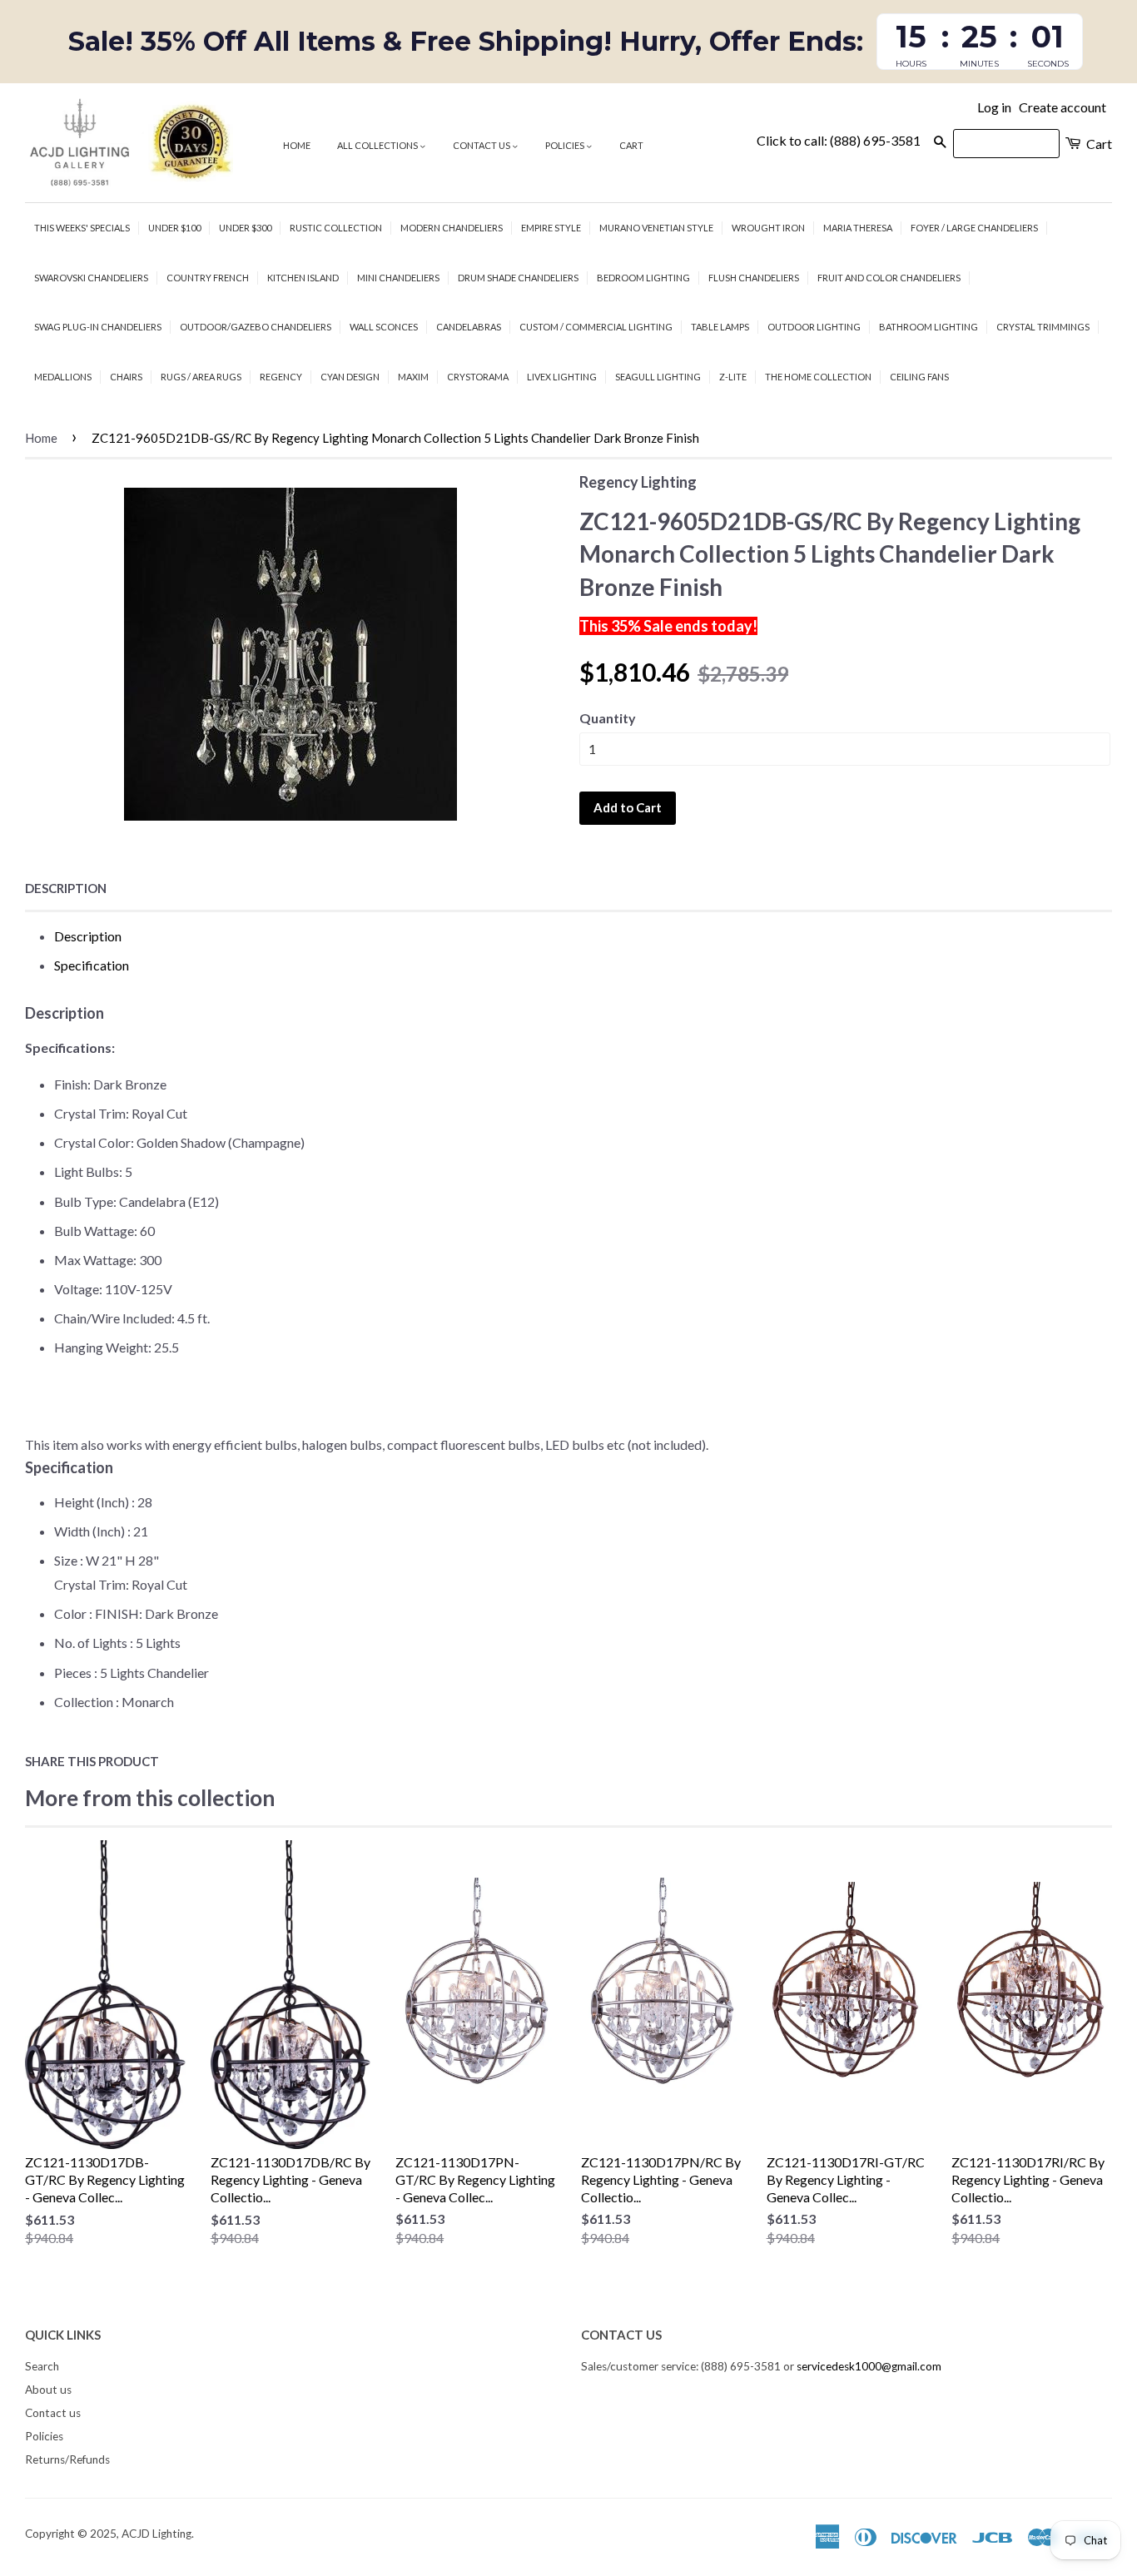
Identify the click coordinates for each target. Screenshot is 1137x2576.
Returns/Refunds (67, 2459)
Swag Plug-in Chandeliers (98, 327)
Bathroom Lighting (928, 327)
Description (66, 888)
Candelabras (469, 327)
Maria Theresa (858, 228)
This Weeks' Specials (82, 228)
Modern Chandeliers (452, 228)
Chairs (126, 377)
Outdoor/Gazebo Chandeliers (256, 327)
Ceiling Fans (919, 377)
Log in (994, 107)
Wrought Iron (768, 228)
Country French (208, 278)
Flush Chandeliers (754, 278)
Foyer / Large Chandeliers (974, 228)
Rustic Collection (336, 228)
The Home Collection (818, 377)
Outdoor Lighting (814, 327)
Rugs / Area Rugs (201, 377)
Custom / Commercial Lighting (596, 327)
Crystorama (478, 377)
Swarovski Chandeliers (91, 278)
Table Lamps (720, 327)
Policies (566, 145)
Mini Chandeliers (398, 278)
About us (48, 2390)
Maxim (413, 377)
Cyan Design (350, 377)
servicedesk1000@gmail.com (869, 2366)
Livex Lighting (562, 377)
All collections (378, 145)
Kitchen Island (303, 278)
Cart (631, 145)
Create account (1063, 107)
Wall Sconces (384, 327)
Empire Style (551, 228)
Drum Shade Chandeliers (518, 278)
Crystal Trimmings (1043, 327)
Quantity (608, 718)
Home (297, 145)
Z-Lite (733, 377)
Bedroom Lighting (643, 278)
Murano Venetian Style (656, 228)
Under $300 (245, 228)
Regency (281, 377)
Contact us (482, 145)
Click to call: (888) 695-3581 (839, 140)
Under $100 (174, 228)
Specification (92, 965)
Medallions (63, 377)
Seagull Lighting (658, 377)
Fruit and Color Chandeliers (889, 278)
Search (42, 2366)
